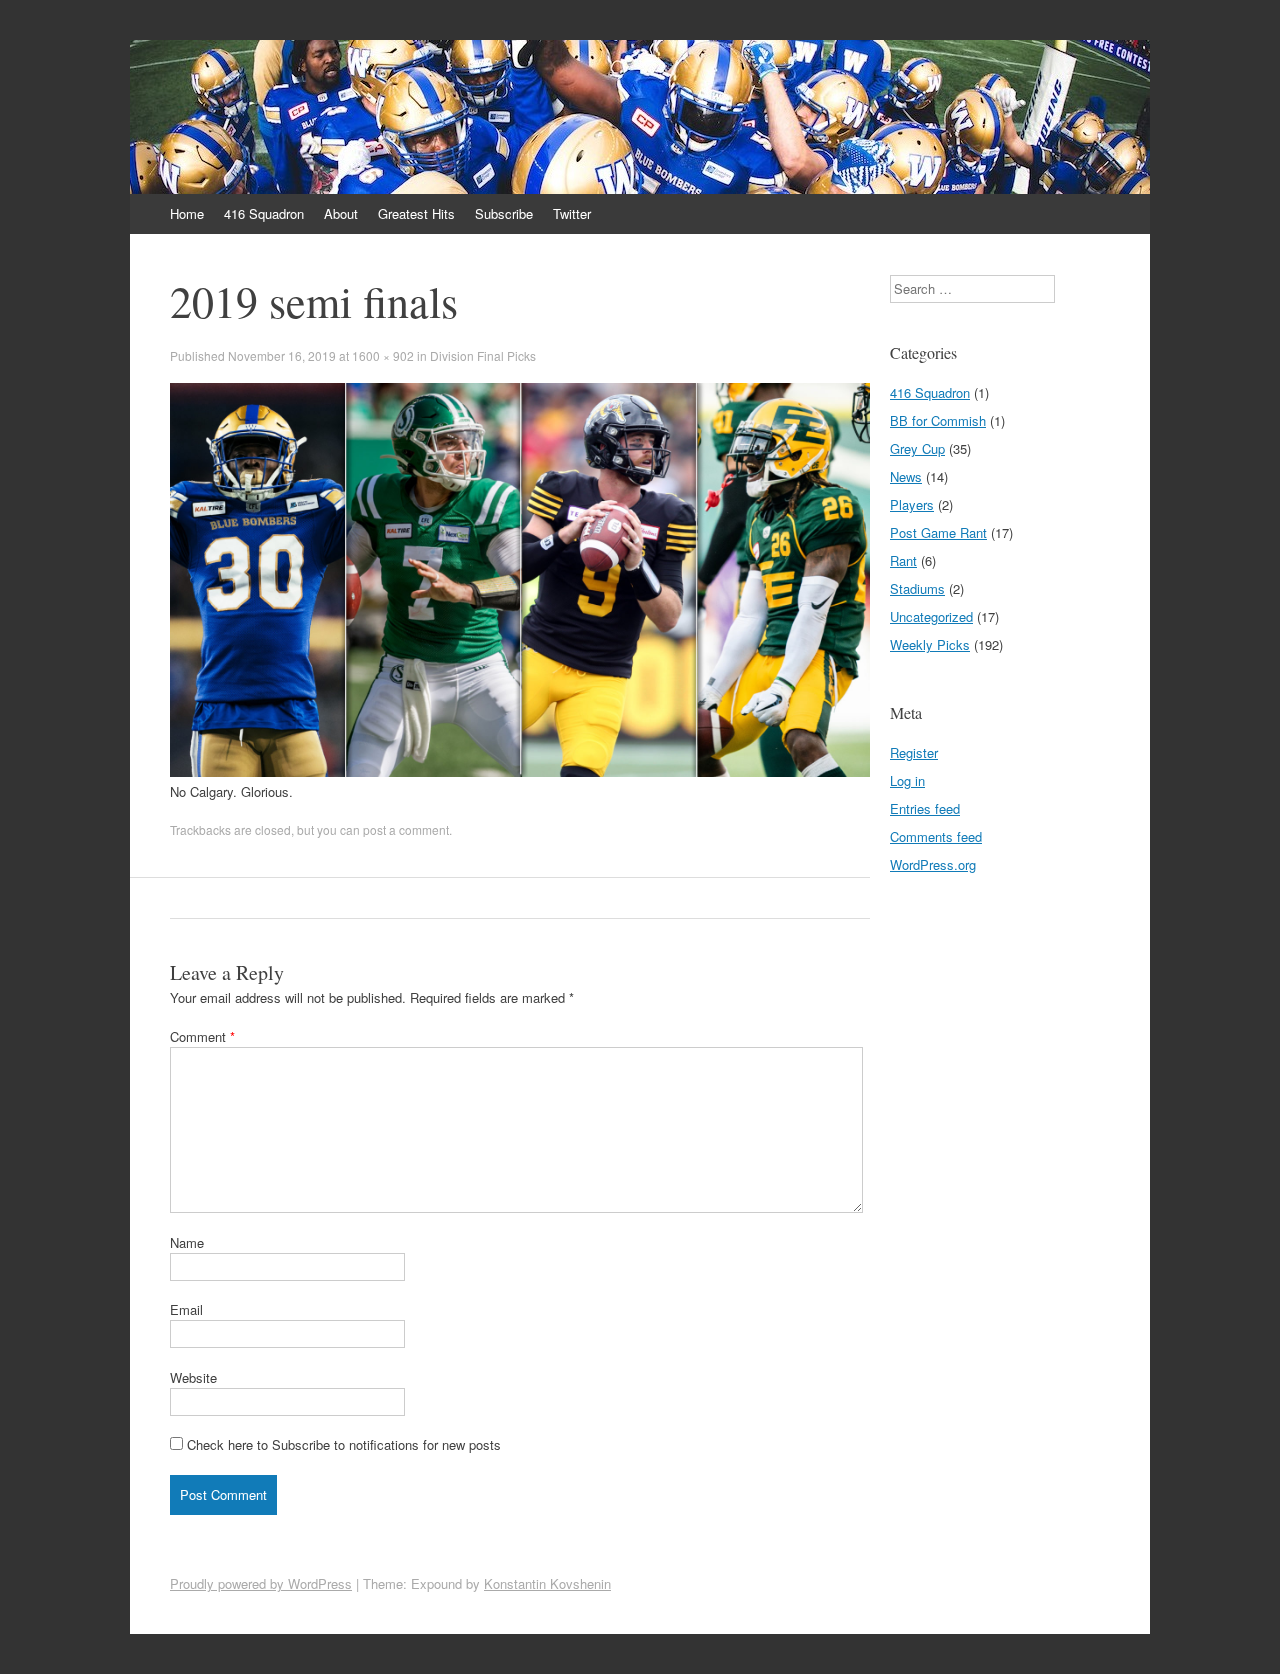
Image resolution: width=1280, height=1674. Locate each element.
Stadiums (917, 588)
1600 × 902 (383, 355)
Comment (202, 1036)
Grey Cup (917, 448)
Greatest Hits (416, 213)
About (341, 213)
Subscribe (504, 213)
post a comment (406, 829)
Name (187, 1242)
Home (187, 213)
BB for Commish (938, 420)
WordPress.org (933, 864)
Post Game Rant (938, 532)
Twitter (572, 213)
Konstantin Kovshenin (547, 1583)
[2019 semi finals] (520, 771)
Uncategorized (931, 616)
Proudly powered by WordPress (261, 1583)
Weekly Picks (930, 644)
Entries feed (925, 808)
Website (193, 1377)
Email (186, 1309)
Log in (907, 780)
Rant (903, 560)
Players (912, 504)
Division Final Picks (483, 355)
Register (914, 752)
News (906, 476)
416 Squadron (264, 213)
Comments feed (936, 836)
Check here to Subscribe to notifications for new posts (342, 1444)
